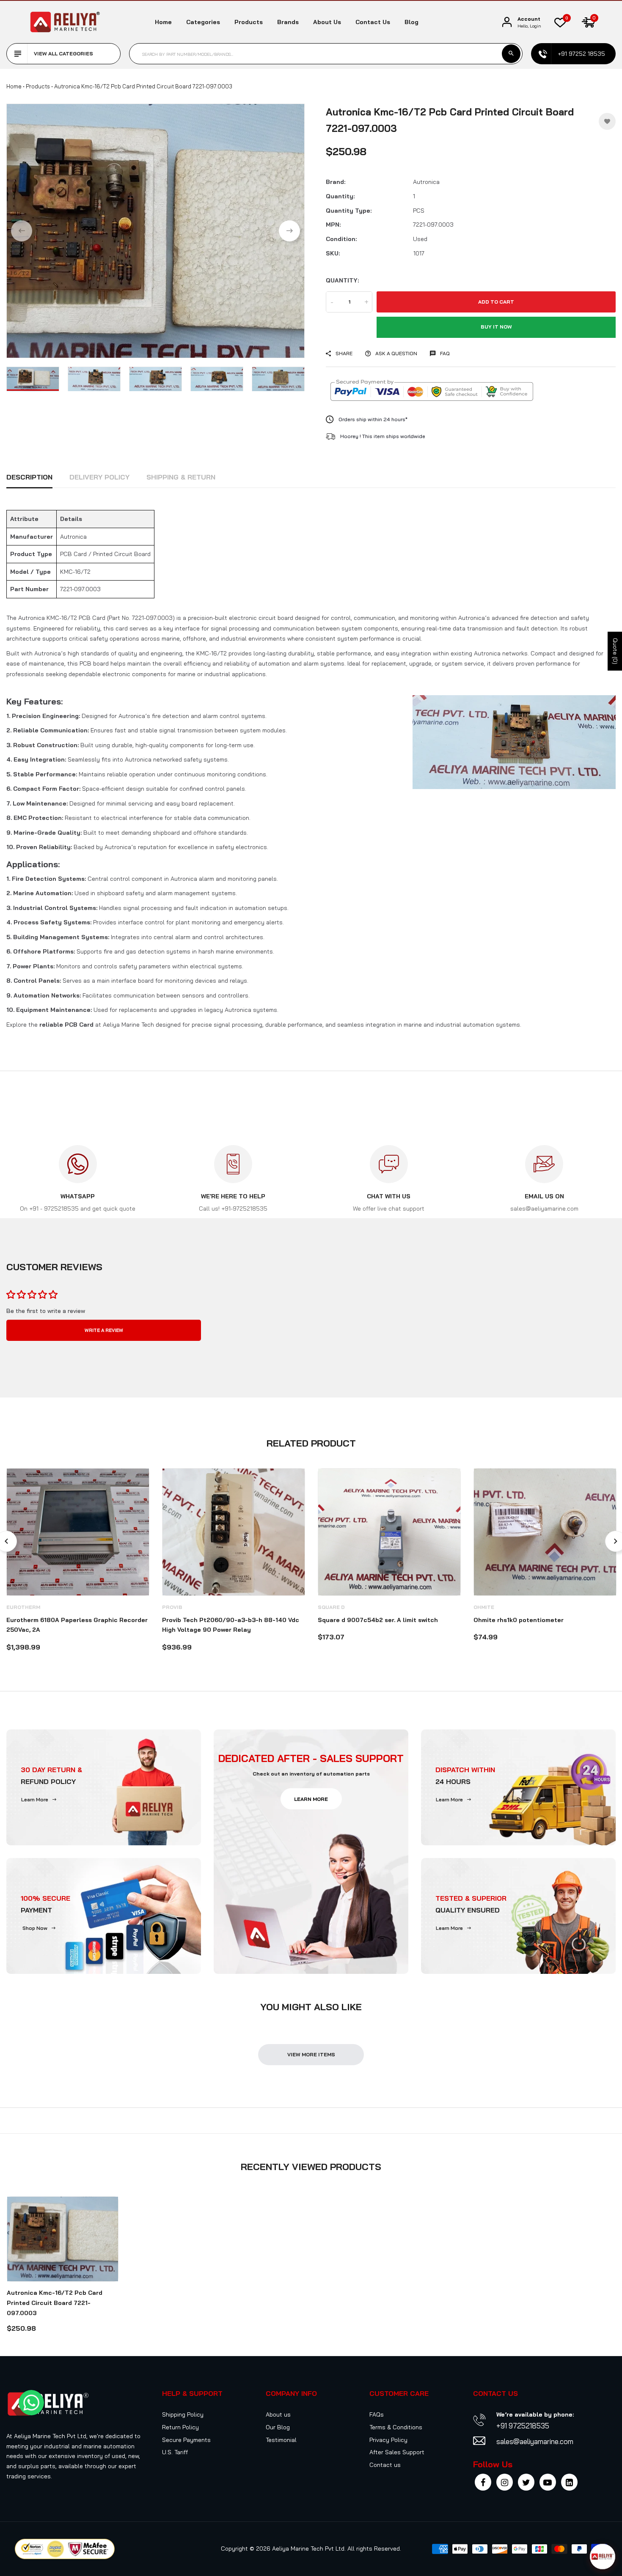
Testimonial (281, 2440)
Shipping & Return (181, 477)
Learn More (35, 1799)
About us (327, 22)
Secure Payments (186, 2440)
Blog (411, 22)
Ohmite (484, 1607)
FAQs (377, 2414)
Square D (331, 1607)
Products (249, 22)
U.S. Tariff (175, 2452)
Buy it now (496, 327)
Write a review (104, 1330)
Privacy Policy (388, 2440)
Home (163, 22)
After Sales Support (397, 2452)
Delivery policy (99, 477)
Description (29, 477)
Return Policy (180, 2427)
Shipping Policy (183, 2414)
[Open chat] (603, 2557)
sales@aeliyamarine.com (535, 2441)
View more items (311, 2054)
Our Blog (278, 2427)
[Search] (511, 54)
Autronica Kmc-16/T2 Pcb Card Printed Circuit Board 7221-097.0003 (55, 2303)
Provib (172, 1607)
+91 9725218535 (523, 2426)
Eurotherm (23, 1607)
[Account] (507, 22)
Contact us (373, 22)
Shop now (35, 1928)
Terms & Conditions (396, 2427)
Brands (288, 22)
